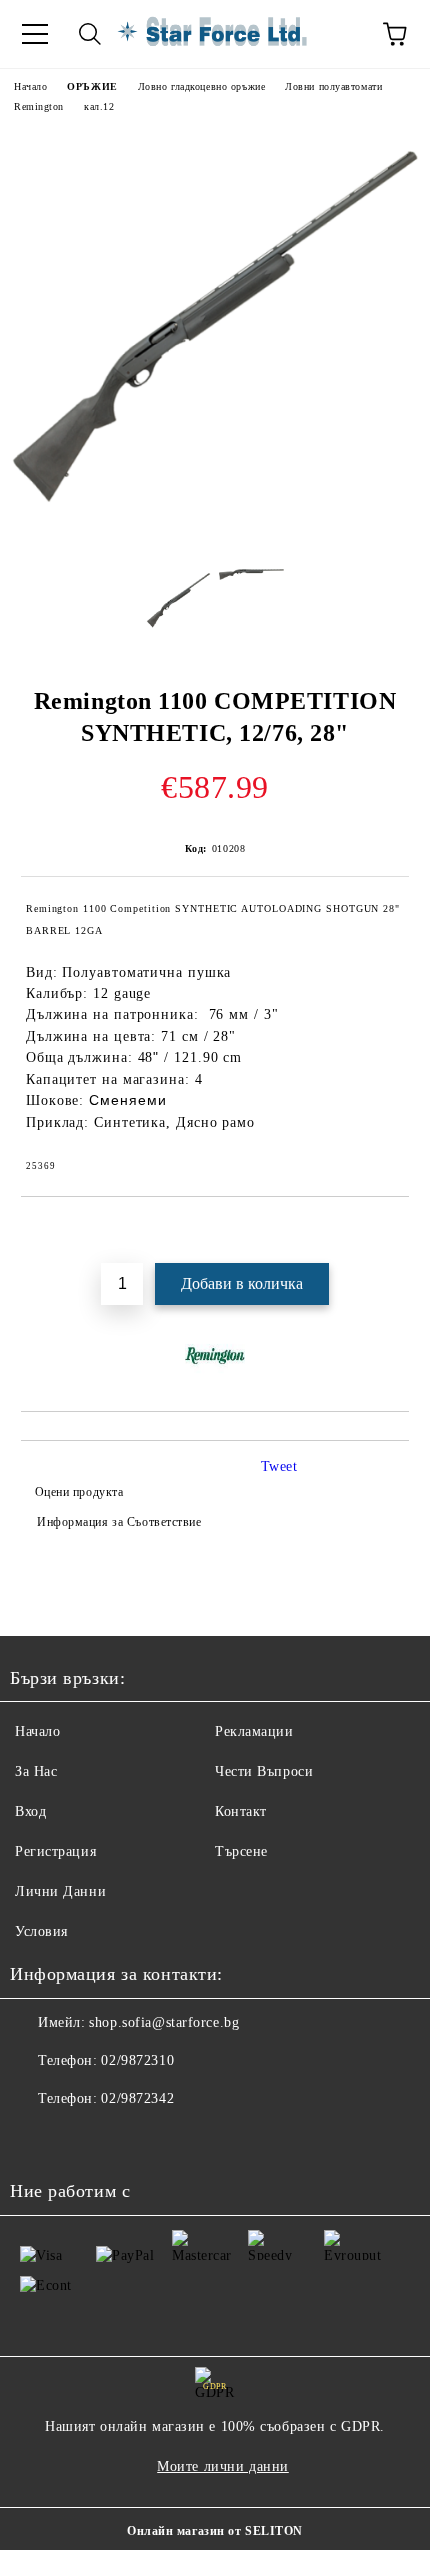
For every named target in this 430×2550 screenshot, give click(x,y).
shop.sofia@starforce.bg (164, 2022)
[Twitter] (80, 2139)
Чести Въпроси (264, 1771)
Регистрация (55, 1851)
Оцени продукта (79, 1492)
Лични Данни (60, 1891)
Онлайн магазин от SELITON (215, 2531)
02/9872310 (137, 2060)
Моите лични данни (223, 2466)
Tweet (279, 1466)
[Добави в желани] (394, 1231)
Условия (41, 1931)
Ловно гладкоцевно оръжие (201, 86)
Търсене (241, 1851)
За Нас (36, 1771)
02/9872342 (137, 2098)
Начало (30, 86)
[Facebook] (36, 2139)
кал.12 (99, 106)
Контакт (241, 1811)
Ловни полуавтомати (333, 86)
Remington (39, 106)
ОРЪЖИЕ (92, 86)
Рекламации (254, 1731)
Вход (30, 1811)
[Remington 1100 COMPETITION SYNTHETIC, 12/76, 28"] (215, 538)
